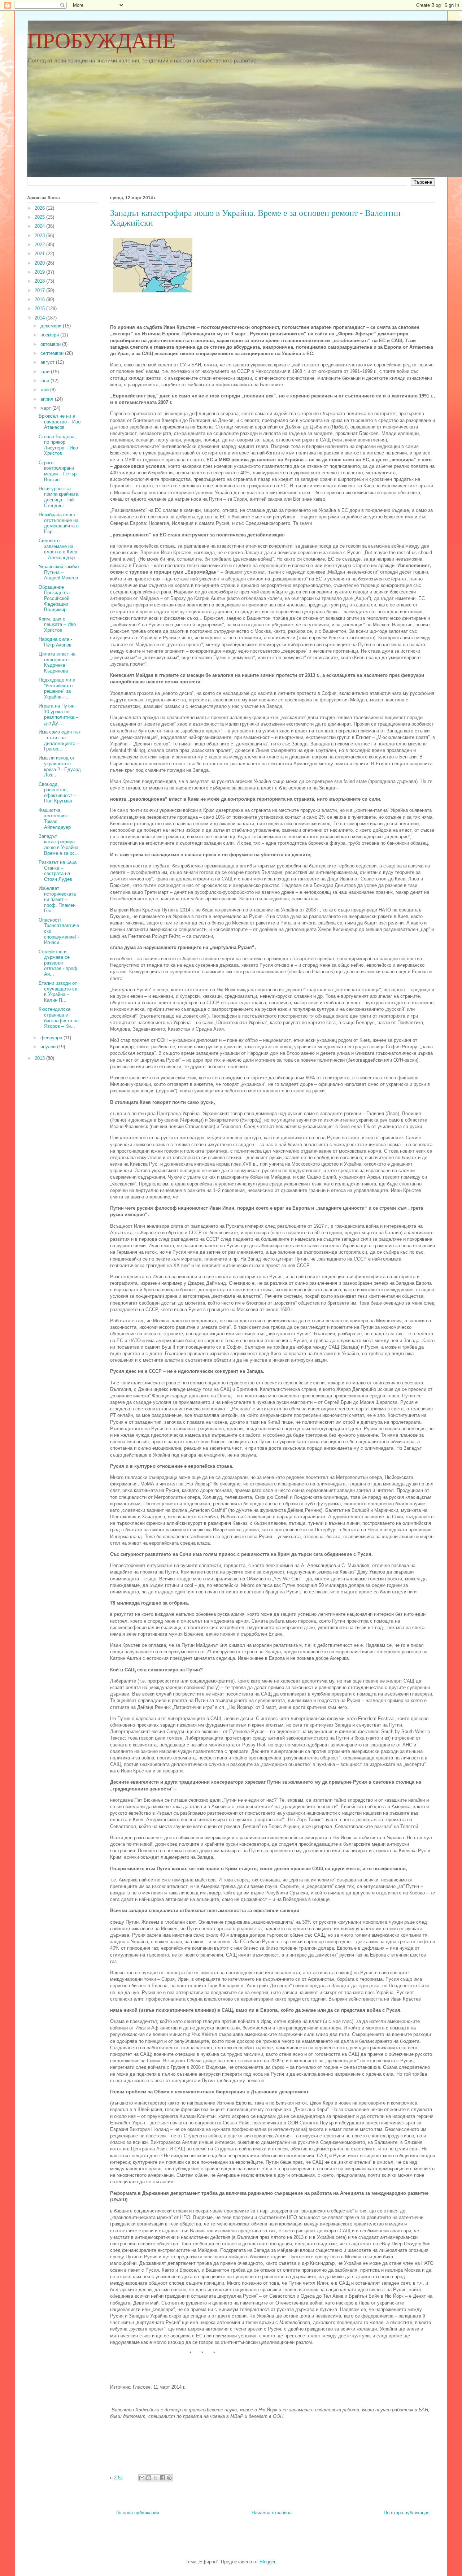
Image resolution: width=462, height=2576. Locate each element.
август (48, 362)
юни (45, 381)
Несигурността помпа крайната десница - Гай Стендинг (58, 497)
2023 (40, 236)
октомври (51, 344)
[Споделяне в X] (156, 2478)
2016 (40, 299)
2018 (40, 281)
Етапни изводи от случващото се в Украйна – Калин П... (58, 992)
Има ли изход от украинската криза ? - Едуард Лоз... (60, 766)
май (45, 390)
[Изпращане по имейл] (142, 2478)
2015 (40, 308)
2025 (40, 217)
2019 (40, 272)
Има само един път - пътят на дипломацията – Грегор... (60, 740)
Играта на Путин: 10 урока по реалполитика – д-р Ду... (58, 714)
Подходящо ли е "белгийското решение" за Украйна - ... (57, 688)
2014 (40, 318)
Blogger (267, 2562)
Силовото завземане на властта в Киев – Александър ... (60, 549)
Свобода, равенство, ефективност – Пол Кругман (57, 793)
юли (46, 372)
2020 (40, 263)
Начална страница (272, 2513)
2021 (40, 254)
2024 (40, 226)
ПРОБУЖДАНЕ (101, 41)
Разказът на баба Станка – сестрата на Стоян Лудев (58, 871)
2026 (40, 208)
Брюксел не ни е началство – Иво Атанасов (60, 422)
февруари (52, 1038)
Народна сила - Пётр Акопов (55, 642)
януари (49, 1047)
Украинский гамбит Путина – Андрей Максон (59, 572)
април (48, 399)
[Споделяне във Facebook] (162, 2478)
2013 (40, 1058)
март (46, 408)
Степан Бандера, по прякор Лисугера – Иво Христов (58, 445)
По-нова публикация (137, 2513)
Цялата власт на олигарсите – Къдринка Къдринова (57, 662)
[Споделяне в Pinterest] (169, 2478)
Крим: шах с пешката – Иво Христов (57, 625)
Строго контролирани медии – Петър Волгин (58, 471)
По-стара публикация (407, 2513)
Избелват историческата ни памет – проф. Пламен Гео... (57, 899)
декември (52, 326)
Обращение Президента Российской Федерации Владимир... (55, 598)
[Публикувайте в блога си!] (149, 2478)
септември (53, 353)
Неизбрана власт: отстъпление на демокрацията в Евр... (59, 523)
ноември (50, 335)
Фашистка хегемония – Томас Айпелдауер (55, 819)
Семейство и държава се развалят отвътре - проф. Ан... (59, 963)
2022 (40, 245)
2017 (40, 290)
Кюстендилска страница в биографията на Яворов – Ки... (59, 1018)
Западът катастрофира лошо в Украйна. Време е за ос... (59, 845)
